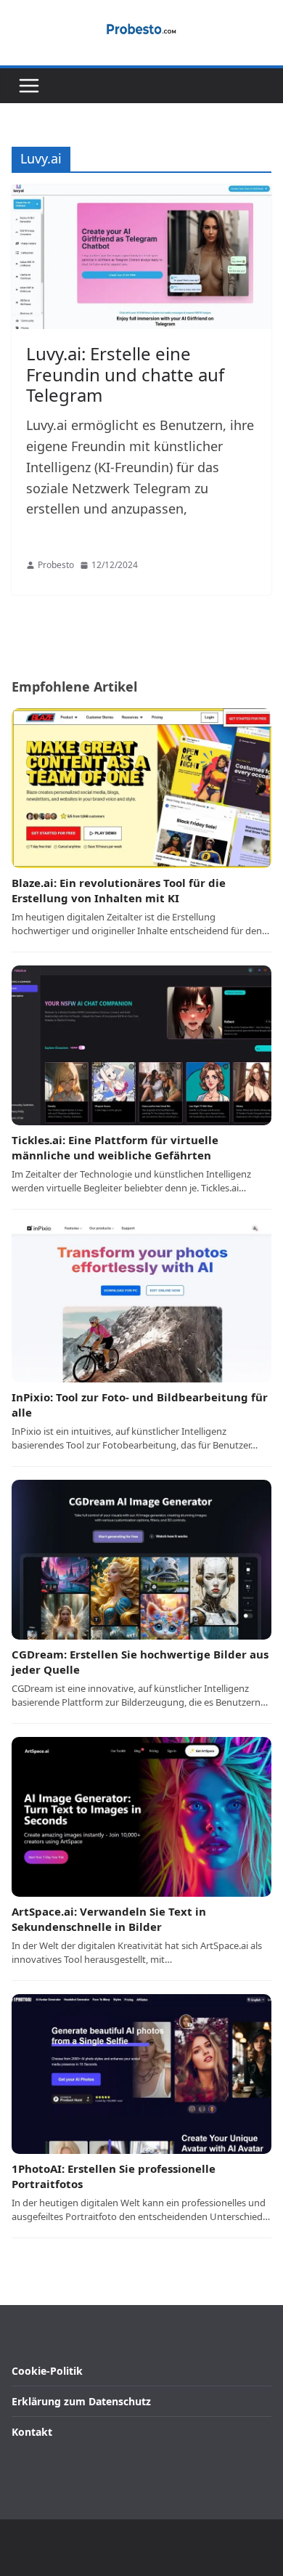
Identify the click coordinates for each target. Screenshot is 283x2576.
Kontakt (32, 2432)
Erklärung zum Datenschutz (81, 2401)
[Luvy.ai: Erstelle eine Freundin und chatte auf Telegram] (141, 257)
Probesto (56, 565)
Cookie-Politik (47, 2371)
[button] (29, 86)
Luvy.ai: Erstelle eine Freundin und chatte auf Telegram (125, 374)
